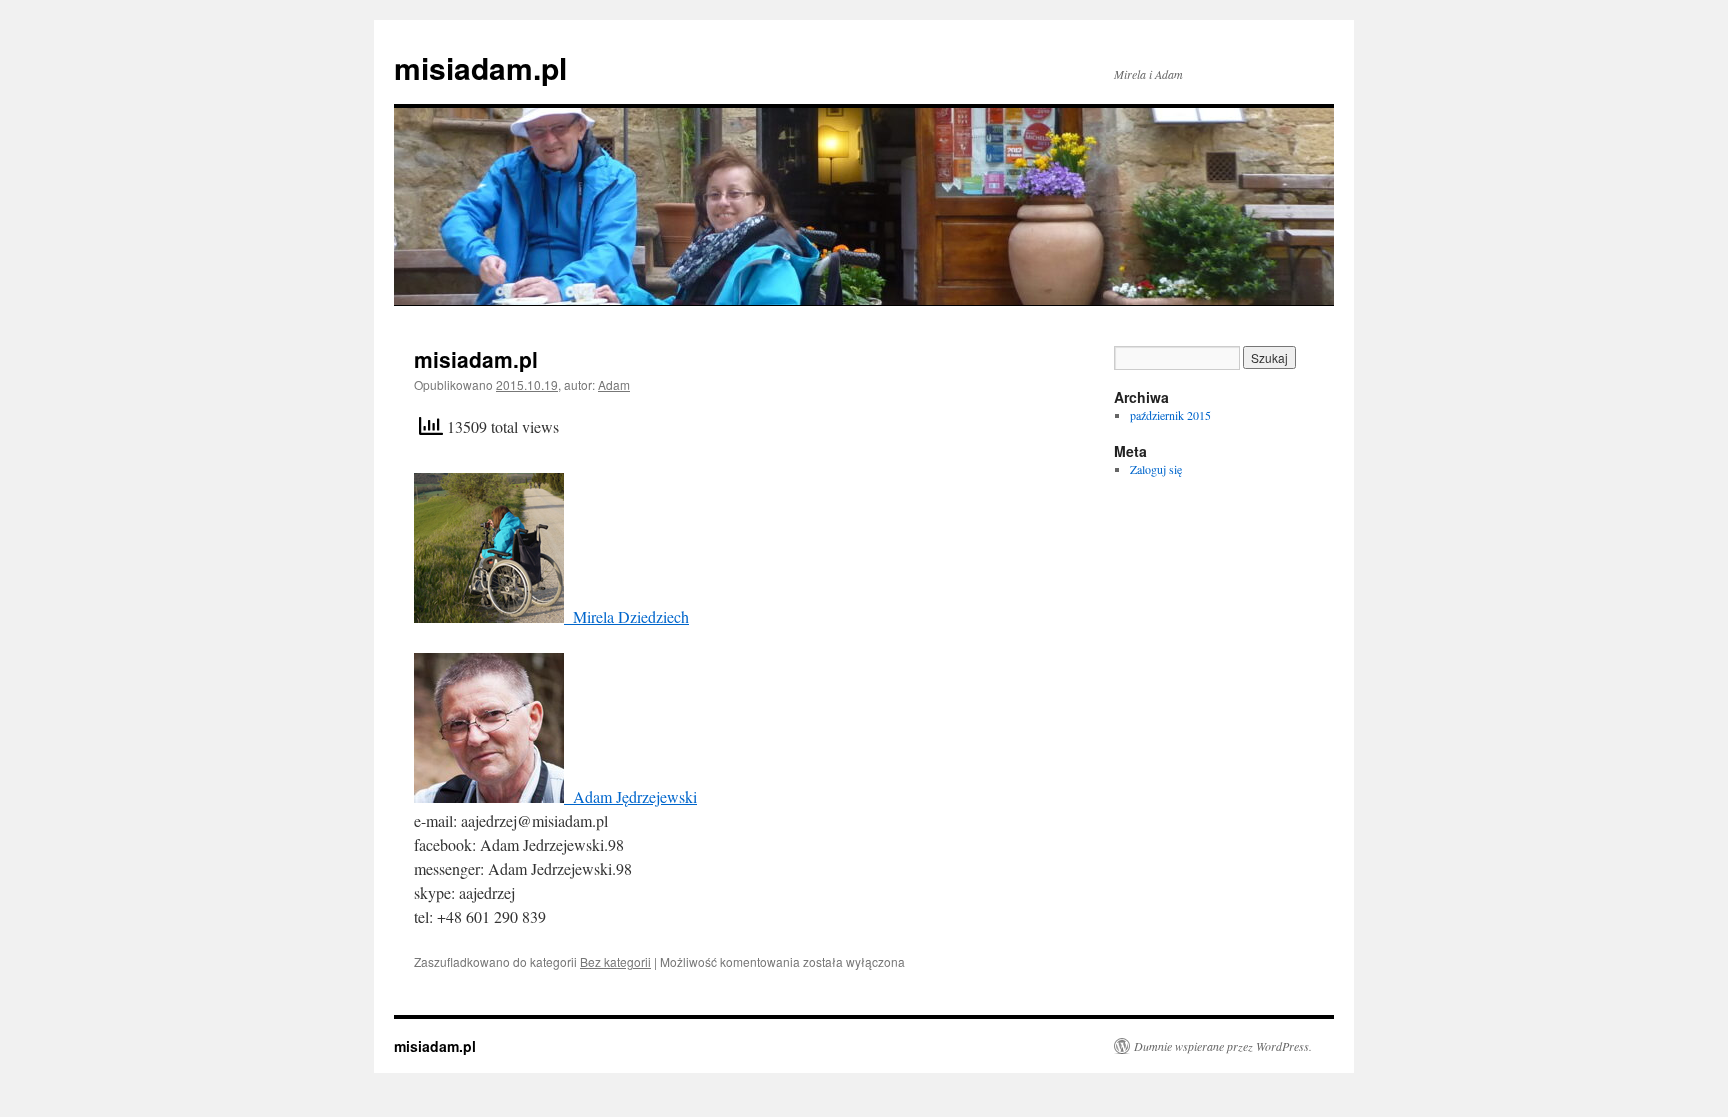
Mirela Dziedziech (626, 616)
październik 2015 (1170, 415)
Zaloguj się (1156, 469)
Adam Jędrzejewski (630, 796)
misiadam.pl (480, 67)
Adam (614, 384)
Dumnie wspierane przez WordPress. (1223, 1046)
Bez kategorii (615, 961)
